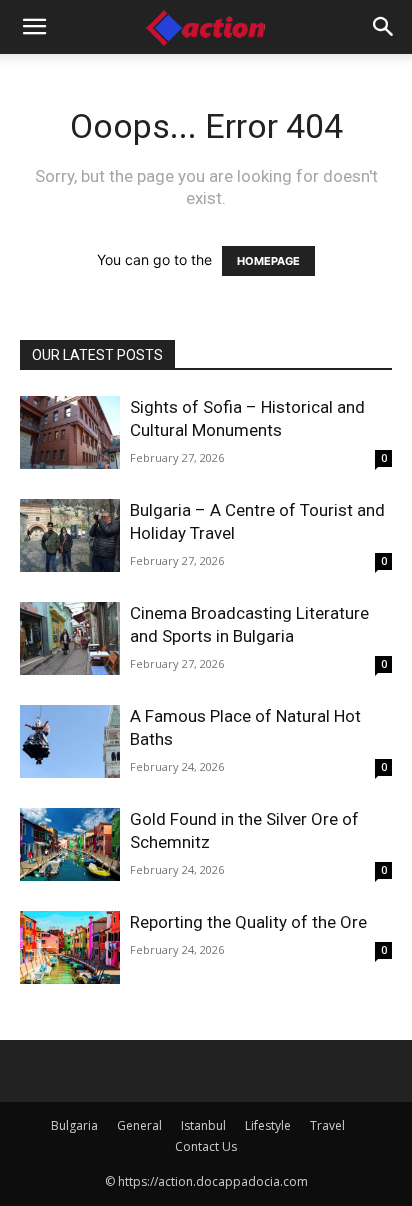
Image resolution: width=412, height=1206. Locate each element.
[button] (34, 27)
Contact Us (206, 1146)
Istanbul (203, 1125)
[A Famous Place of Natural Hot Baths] (70, 741)
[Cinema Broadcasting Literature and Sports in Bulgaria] (70, 638)
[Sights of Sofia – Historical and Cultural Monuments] (70, 432)
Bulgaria (74, 1125)
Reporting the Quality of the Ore (248, 922)
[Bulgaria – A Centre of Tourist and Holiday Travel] (70, 535)
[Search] (384, 27)
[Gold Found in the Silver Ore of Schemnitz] (70, 844)
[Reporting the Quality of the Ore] (70, 947)
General (139, 1125)
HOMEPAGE (268, 261)
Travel (327, 1125)
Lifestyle (268, 1125)
